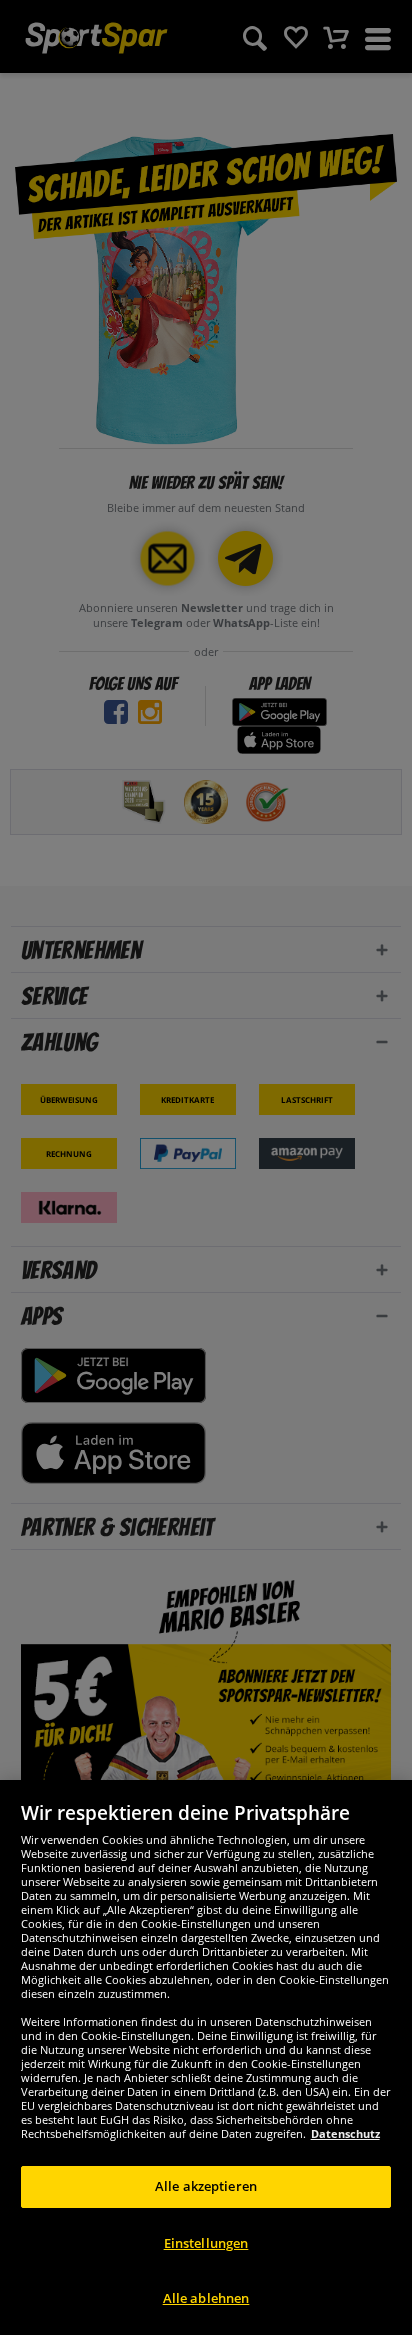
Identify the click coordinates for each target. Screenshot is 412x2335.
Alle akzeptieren (206, 2186)
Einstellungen (206, 2243)
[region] (206, 2057)
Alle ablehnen (206, 2298)
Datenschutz (345, 2133)
